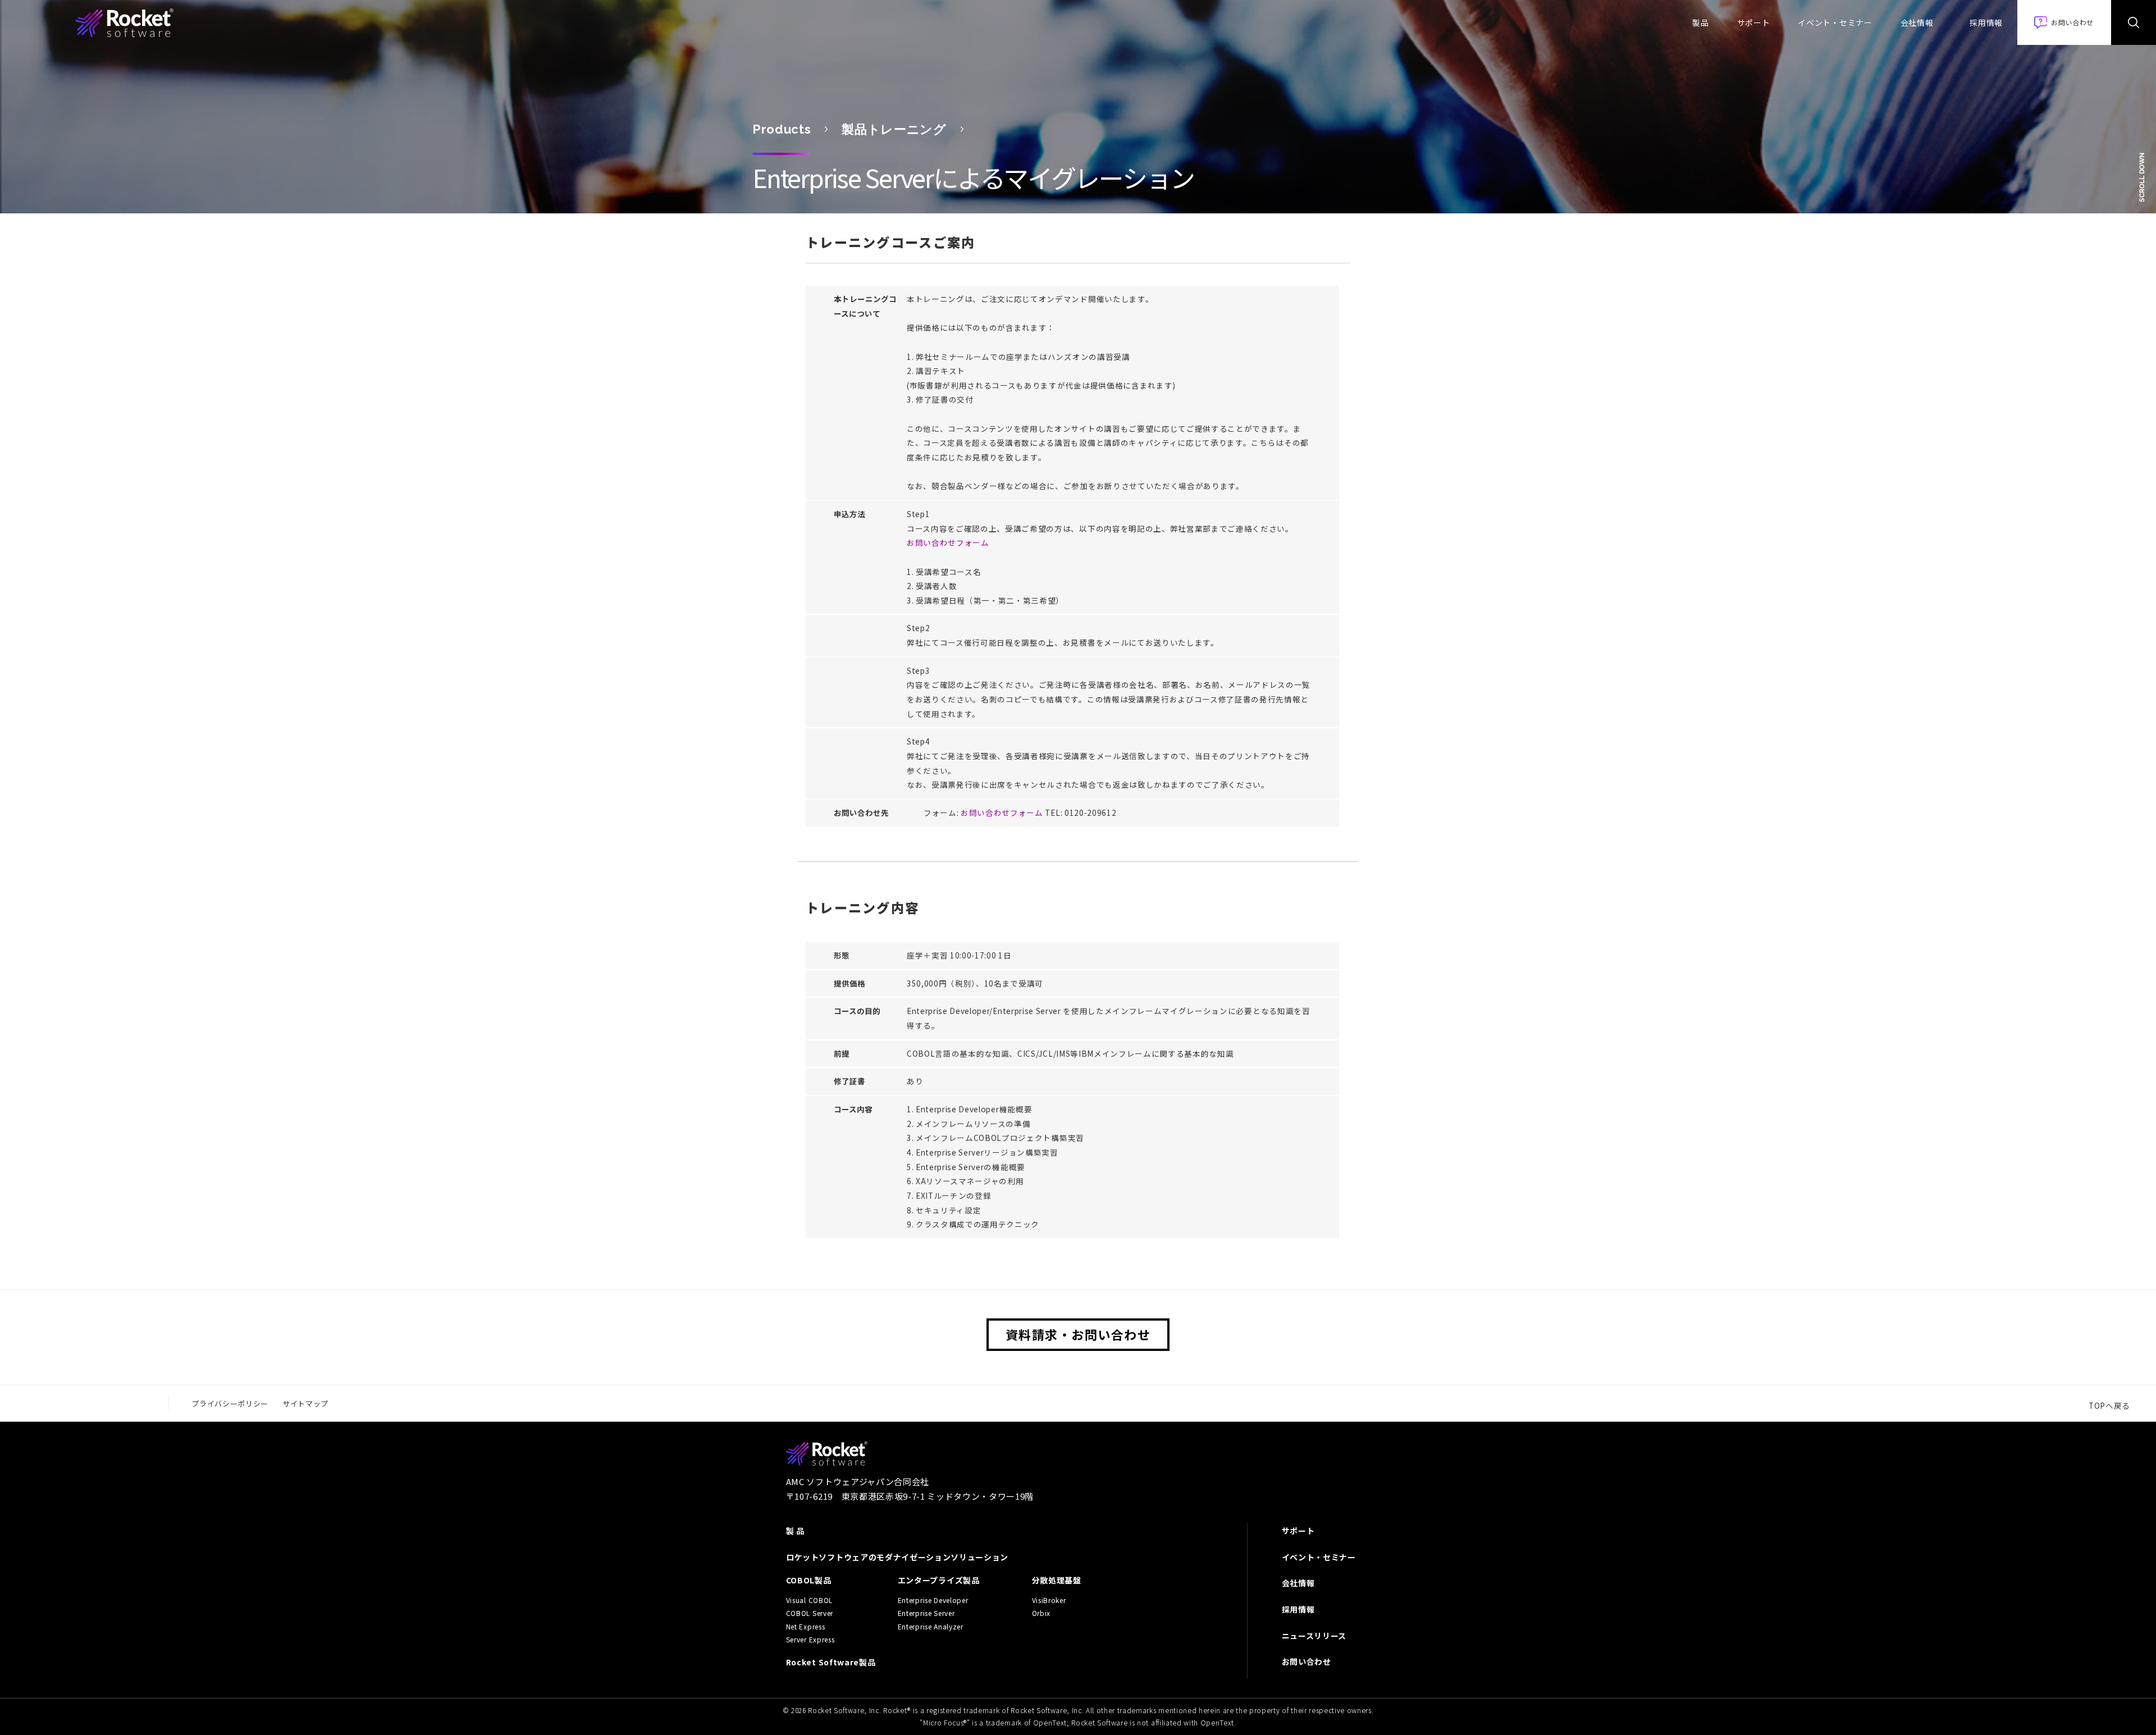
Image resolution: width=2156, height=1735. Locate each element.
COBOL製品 (809, 1580)
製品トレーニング (894, 129)
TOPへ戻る (2109, 1405)
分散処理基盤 (1057, 1580)
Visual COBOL (809, 1600)
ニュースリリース (1314, 1636)
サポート (1754, 22)
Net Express (805, 1627)
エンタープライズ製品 (939, 1580)
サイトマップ (305, 1403)
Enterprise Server (926, 1613)
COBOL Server (810, 1613)
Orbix (1041, 1613)
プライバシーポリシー (230, 1403)
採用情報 (1986, 22)
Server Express (810, 1640)
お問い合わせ (1307, 1661)
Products (782, 129)
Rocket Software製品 (831, 1662)
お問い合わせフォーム (948, 542)
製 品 (795, 1531)
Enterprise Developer (933, 1600)
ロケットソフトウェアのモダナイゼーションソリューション (897, 1557)
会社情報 (1917, 22)
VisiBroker (1049, 1600)
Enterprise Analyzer (931, 1627)
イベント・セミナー (1835, 22)
